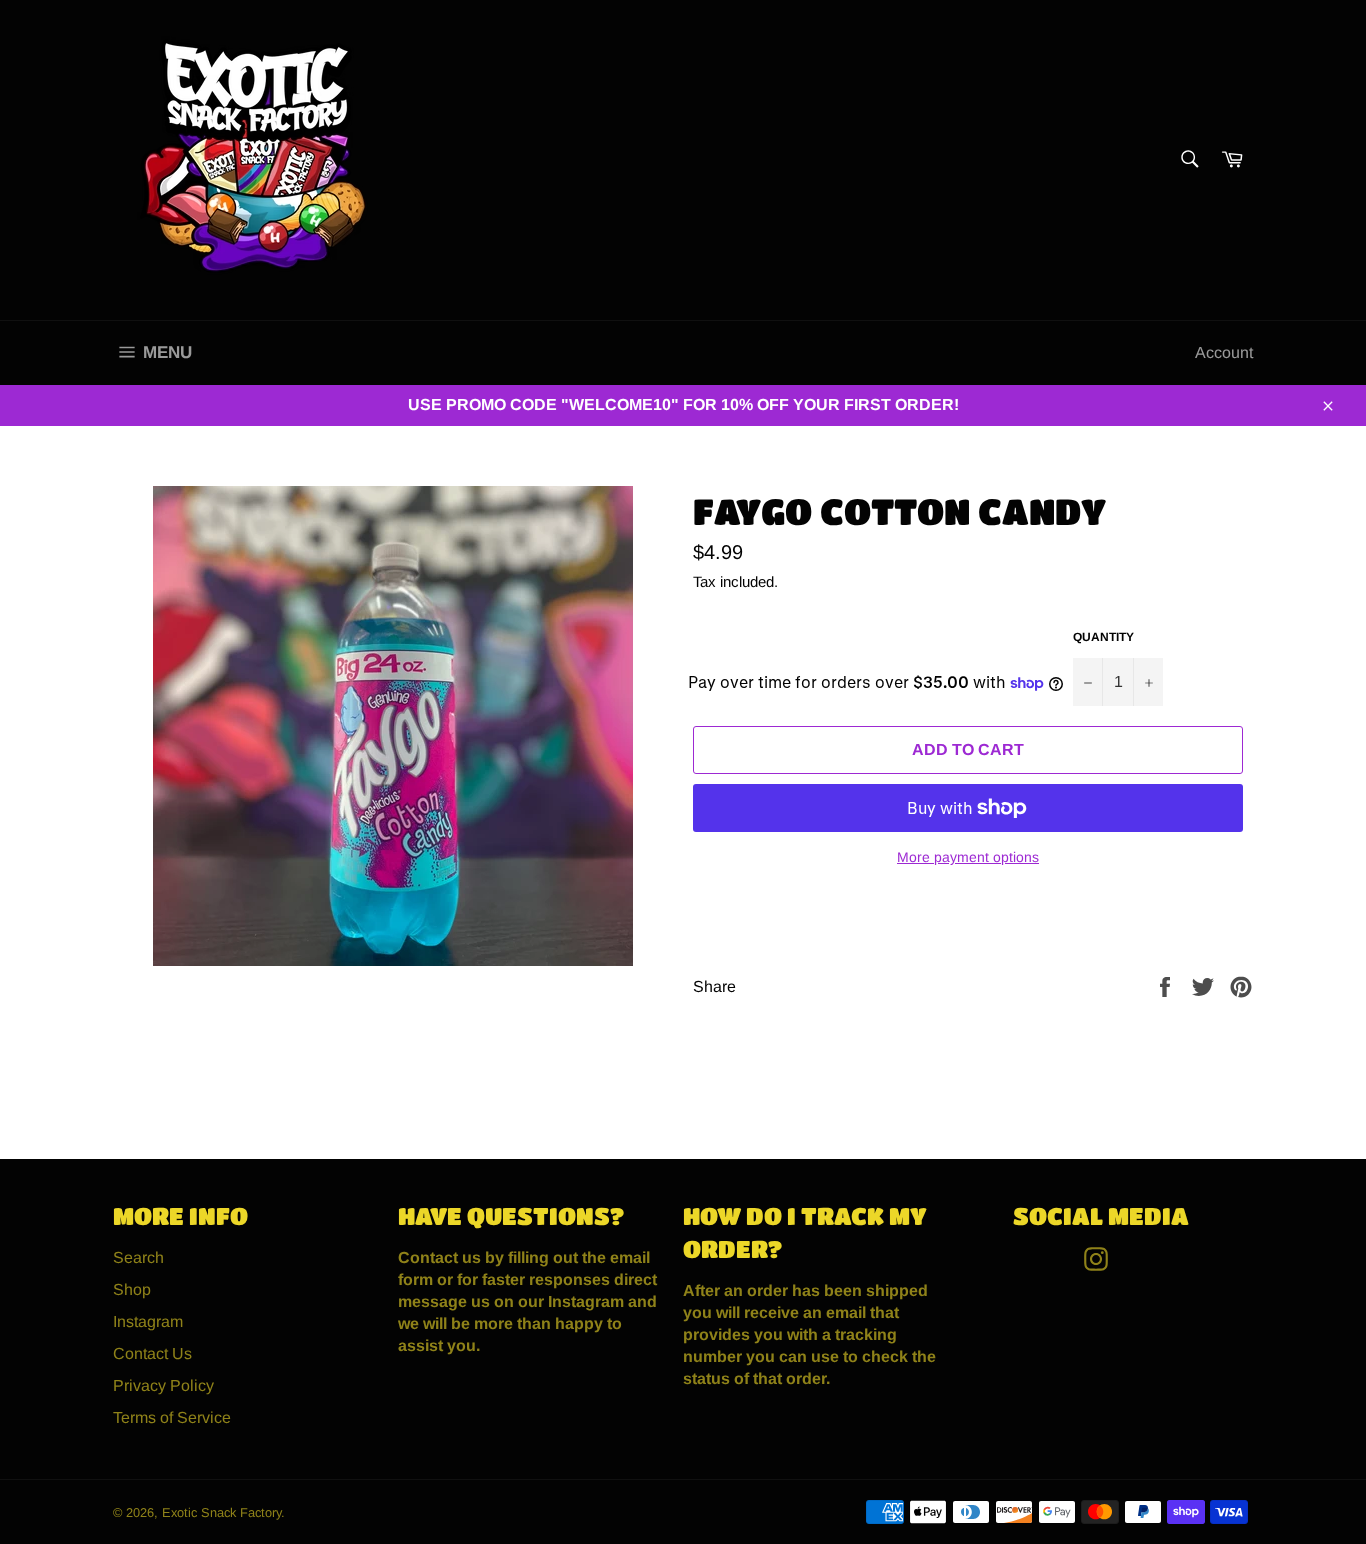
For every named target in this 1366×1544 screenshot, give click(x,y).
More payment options (968, 857)
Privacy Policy (163, 1385)
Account (1224, 352)
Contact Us (152, 1353)
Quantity (1103, 637)
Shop (132, 1289)
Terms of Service (172, 1417)
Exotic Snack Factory (221, 1512)
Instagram (148, 1321)
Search (138, 1257)
